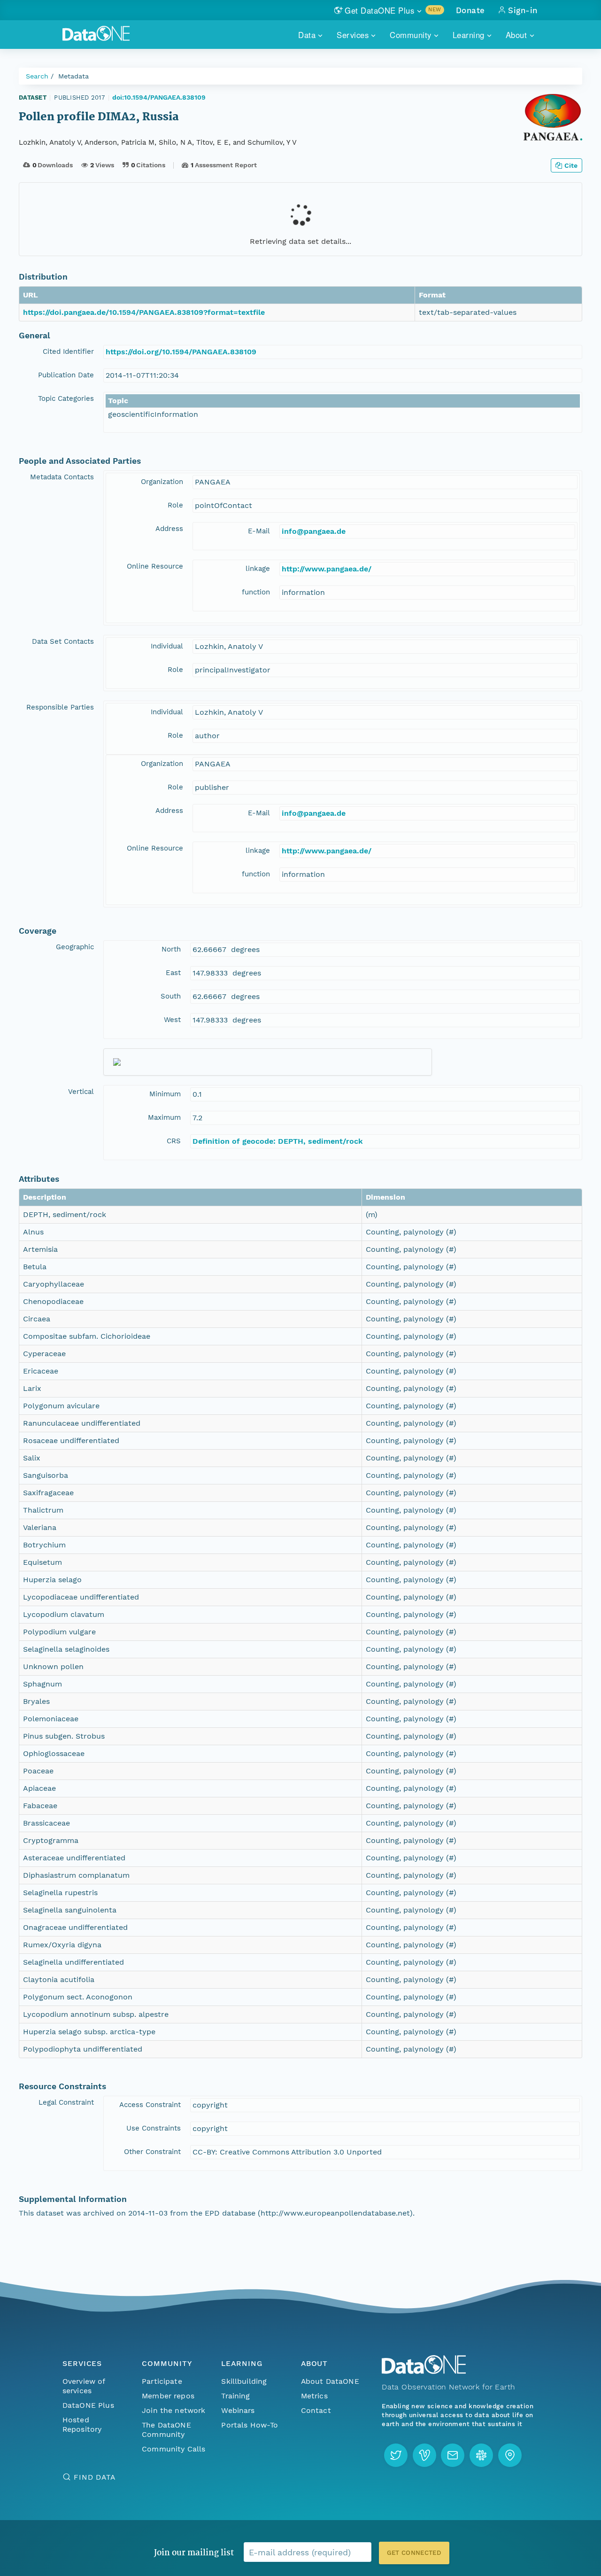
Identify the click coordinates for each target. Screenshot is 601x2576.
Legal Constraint (66, 2102)
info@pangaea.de (314, 531)
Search (37, 76)
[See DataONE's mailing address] (510, 2455)
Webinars (238, 2410)
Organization (162, 482)
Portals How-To (250, 2425)
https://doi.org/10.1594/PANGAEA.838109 (181, 352)
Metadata (73, 76)
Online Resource (155, 566)
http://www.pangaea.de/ (327, 569)
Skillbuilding (244, 2381)
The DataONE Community (166, 2430)
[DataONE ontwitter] (396, 2455)
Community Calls (173, 2449)
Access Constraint (150, 2105)
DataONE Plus (88, 2405)
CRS (174, 1141)
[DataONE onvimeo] (424, 2455)
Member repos (168, 2396)
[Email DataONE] (453, 2455)
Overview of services (84, 2386)
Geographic (75, 947)
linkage (258, 569)
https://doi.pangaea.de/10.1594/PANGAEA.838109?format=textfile (144, 312)
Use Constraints (154, 2128)
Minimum (165, 1094)
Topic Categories (66, 398)
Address (169, 529)
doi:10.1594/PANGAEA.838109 (159, 97)
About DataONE (330, 2381)
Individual (167, 646)
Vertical (81, 1092)
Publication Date (66, 375)
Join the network (174, 2410)
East (173, 973)
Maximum (164, 1117)
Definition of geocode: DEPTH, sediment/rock (278, 1141)
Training (235, 2396)
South (171, 996)
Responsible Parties (60, 707)
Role (175, 505)
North (171, 949)
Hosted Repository (82, 2424)
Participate (162, 2381)
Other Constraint (152, 2152)
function (256, 592)
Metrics (314, 2396)
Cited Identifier (68, 351)
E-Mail (259, 531)
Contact (316, 2410)
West (172, 1020)
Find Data (95, 2477)
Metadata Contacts (62, 477)
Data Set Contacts (63, 641)
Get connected (414, 2553)
